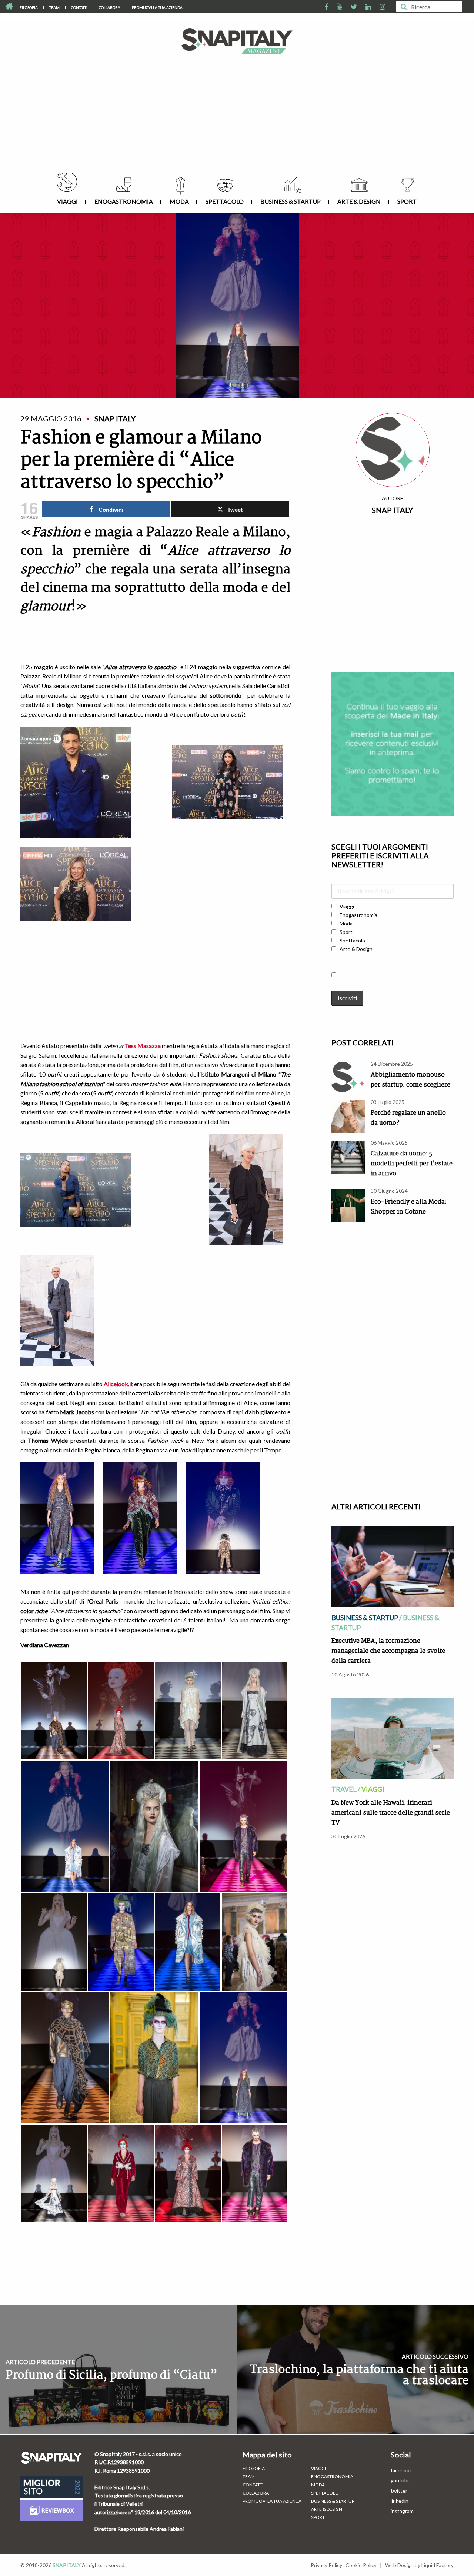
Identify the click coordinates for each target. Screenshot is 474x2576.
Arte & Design (359, 201)
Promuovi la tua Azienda (157, 7)
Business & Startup (291, 201)
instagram (402, 2511)
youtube (400, 2480)
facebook (401, 2470)
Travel (344, 1789)
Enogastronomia (124, 201)
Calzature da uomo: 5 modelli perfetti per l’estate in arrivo (412, 1164)
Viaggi (67, 201)
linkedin (400, 2501)
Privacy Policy (326, 2565)
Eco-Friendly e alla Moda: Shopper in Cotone (409, 1207)
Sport (407, 201)
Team (54, 7)
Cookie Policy (361, 2565)
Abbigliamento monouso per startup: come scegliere (410, 1080)
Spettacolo (225, 201)
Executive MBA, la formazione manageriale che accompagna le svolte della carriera (388, 1651)
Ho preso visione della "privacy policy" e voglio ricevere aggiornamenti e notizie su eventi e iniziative (392, 978)
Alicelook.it (118, 1384)
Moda (179, 201)
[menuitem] (29, 7)
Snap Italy (392, 510)
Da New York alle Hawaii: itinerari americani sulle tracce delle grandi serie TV (391, 1813)
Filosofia (29, 7)
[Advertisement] (237, 117)
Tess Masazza (143, 1046)
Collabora (110, 7)
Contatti (79, 7)
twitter (399, 2491)
